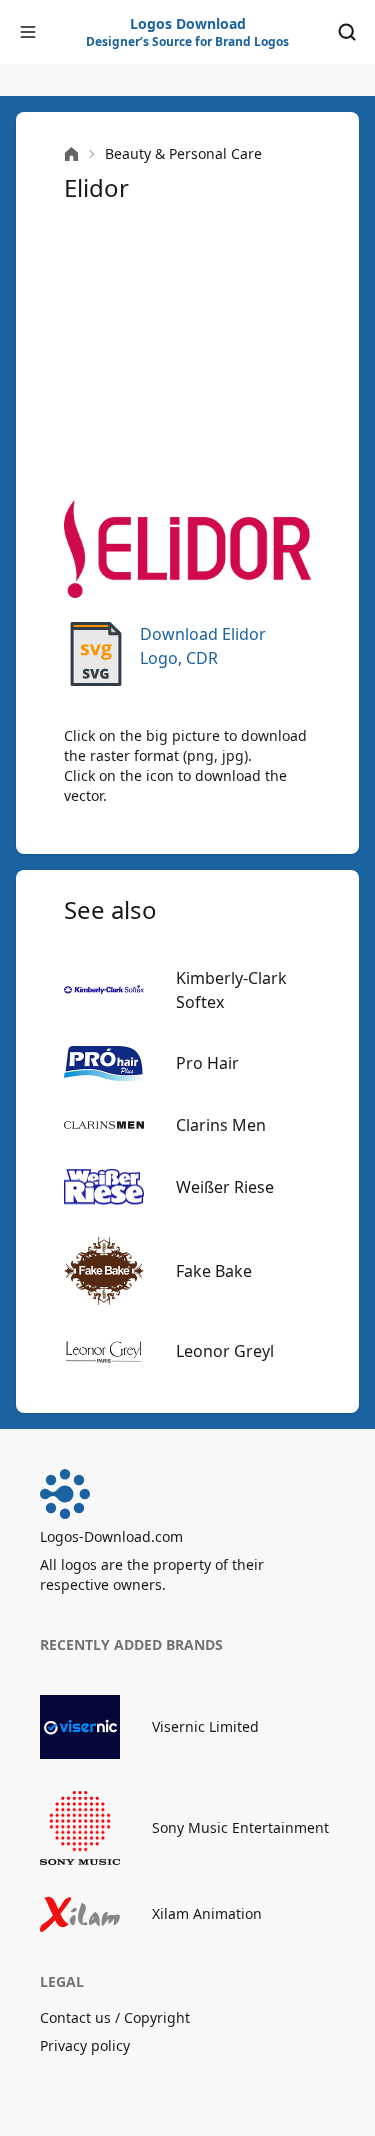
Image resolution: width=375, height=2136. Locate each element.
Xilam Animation (207, 1913)
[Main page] (71, 154)
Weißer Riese (225, 1187)
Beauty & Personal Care (183, 153)
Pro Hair (207, 1063)
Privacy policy (85, 2045)
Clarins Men (221, 1125)
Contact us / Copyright (115, 2017)
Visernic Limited (205, 1726)
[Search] (347, 32)
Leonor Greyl (225, 1351)
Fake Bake (214, 1271)
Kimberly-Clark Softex (231, 990)
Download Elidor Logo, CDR (203, 646)
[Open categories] (28, 32)
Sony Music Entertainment (240, 1827)
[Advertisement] (187, 352)
